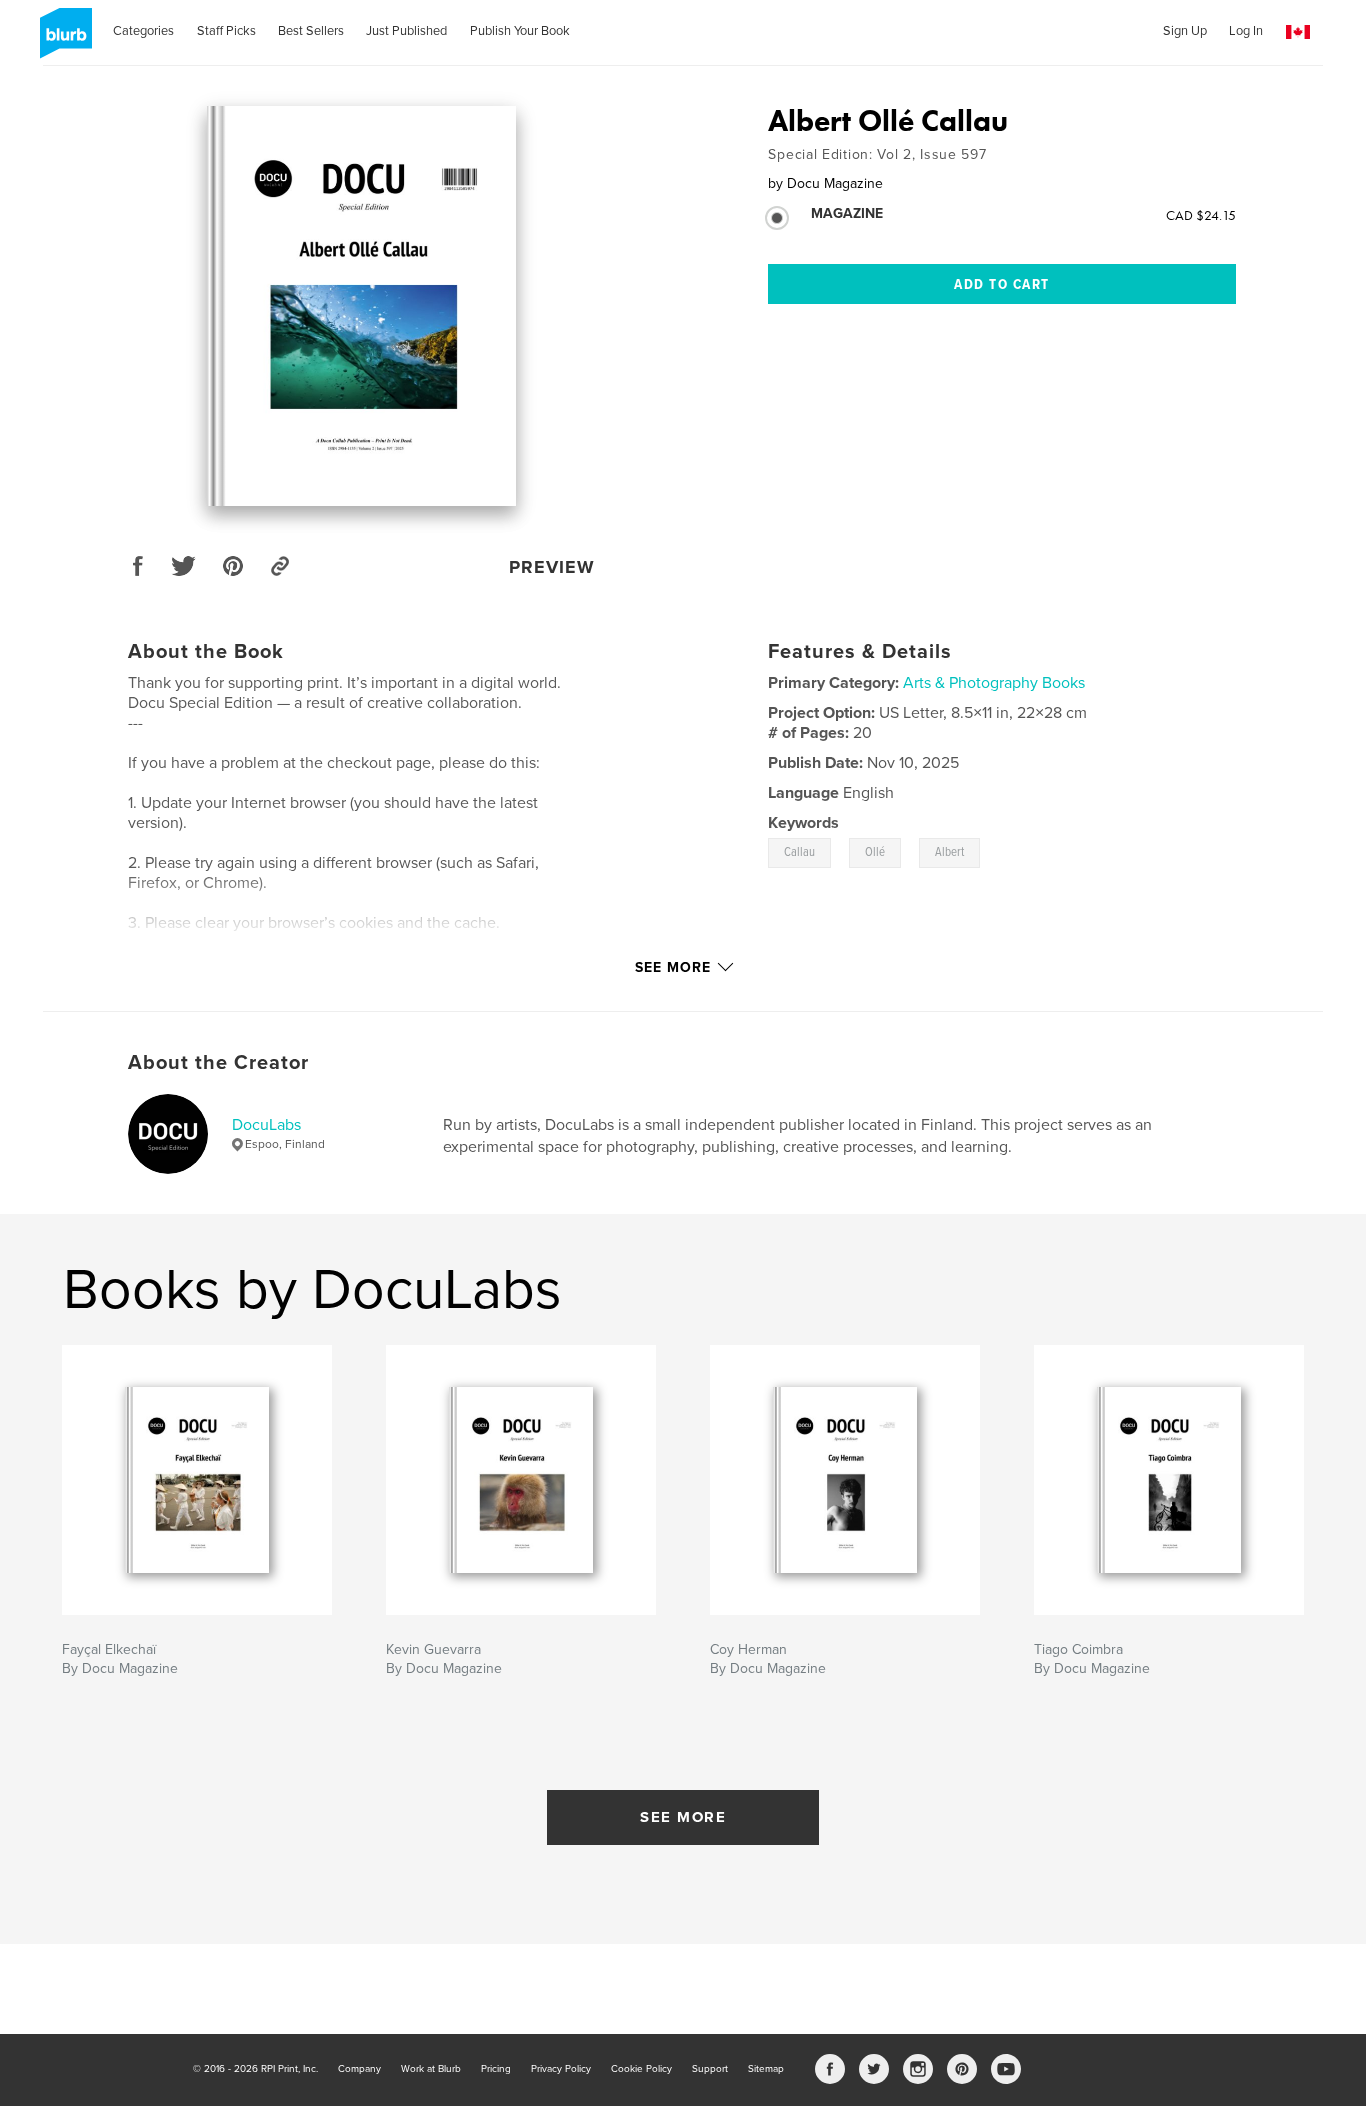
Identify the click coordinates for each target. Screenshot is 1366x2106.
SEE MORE (683, 1817)
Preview (552, 567)
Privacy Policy (561, 2069)
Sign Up (1185, 31)
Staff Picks (226, 31)
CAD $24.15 (1201, 215)
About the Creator (218, 1063)
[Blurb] (62, 41)
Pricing (496, 2069)
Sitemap (766, 2069)
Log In (1246, 31)
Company (359, 2069)
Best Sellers (311, 31)
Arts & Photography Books (994, 683)
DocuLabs (266, 1125)
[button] (1298, 32)
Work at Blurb (431, 2069)
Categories (143, 31)
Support (710, 2069)
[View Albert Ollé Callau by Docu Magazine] (361, 306)
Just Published (406, 31)
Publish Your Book (520, 31)
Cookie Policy (641, 2069)
